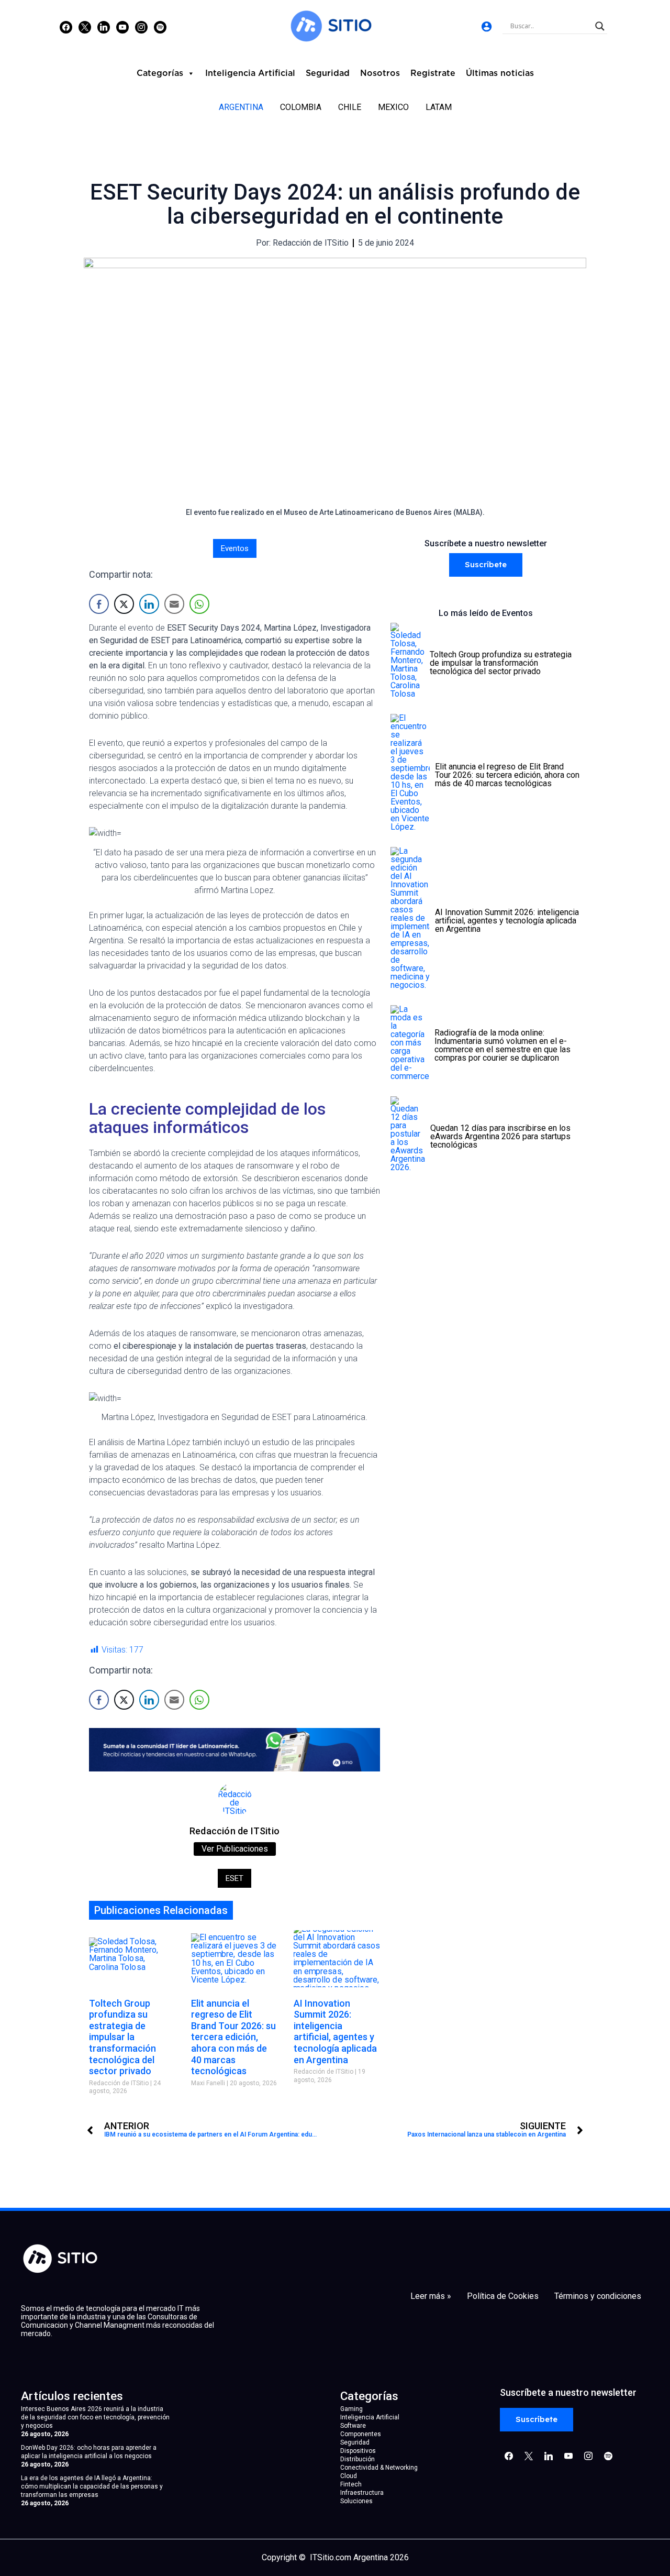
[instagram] (141, 27)
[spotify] (160, 27)
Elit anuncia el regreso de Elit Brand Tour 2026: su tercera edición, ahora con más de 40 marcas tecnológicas (233, 2037)
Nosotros (380, 73)
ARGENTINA (241, 107)
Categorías (160, 73)
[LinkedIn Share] (149, 604)
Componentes (361, 2434)
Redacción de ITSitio (234, 1831)
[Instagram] (104, 27)
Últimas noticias (500, 73)
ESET (234, 1878)
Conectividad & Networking (379, 2468)
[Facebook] (66, 27)
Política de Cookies (503, 2296)
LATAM (439, 107)
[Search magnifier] (600, 26)
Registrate (433, 73)
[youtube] (122, 27)
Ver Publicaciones (235, 1849)
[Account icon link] (487, 26)
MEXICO (393, 107)
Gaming (351, 2409)
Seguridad (328, 73)
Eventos (235, 548)
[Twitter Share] (124, 604)
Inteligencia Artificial (250, 73)
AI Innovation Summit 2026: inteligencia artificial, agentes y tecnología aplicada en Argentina (335, 2032)
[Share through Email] (174, 604)
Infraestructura (362, 2493)
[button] (486, 565)
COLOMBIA (301, 107)
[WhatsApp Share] (199, 604)
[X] (85, 27)
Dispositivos (358, 2451)
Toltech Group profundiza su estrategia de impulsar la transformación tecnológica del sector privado (122, 2037)
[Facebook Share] (99, 604)
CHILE (350, 107)
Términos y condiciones (598, 2296)
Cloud (349, 2476)
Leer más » (431, 2296)
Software (353, 2426)
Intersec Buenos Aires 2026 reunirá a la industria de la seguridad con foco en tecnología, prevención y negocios (95, 2417)
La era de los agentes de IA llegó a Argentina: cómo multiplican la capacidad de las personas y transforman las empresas (92, 2486)
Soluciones (356, 2501)
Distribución (358, 2459)
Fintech (351, 2484)
